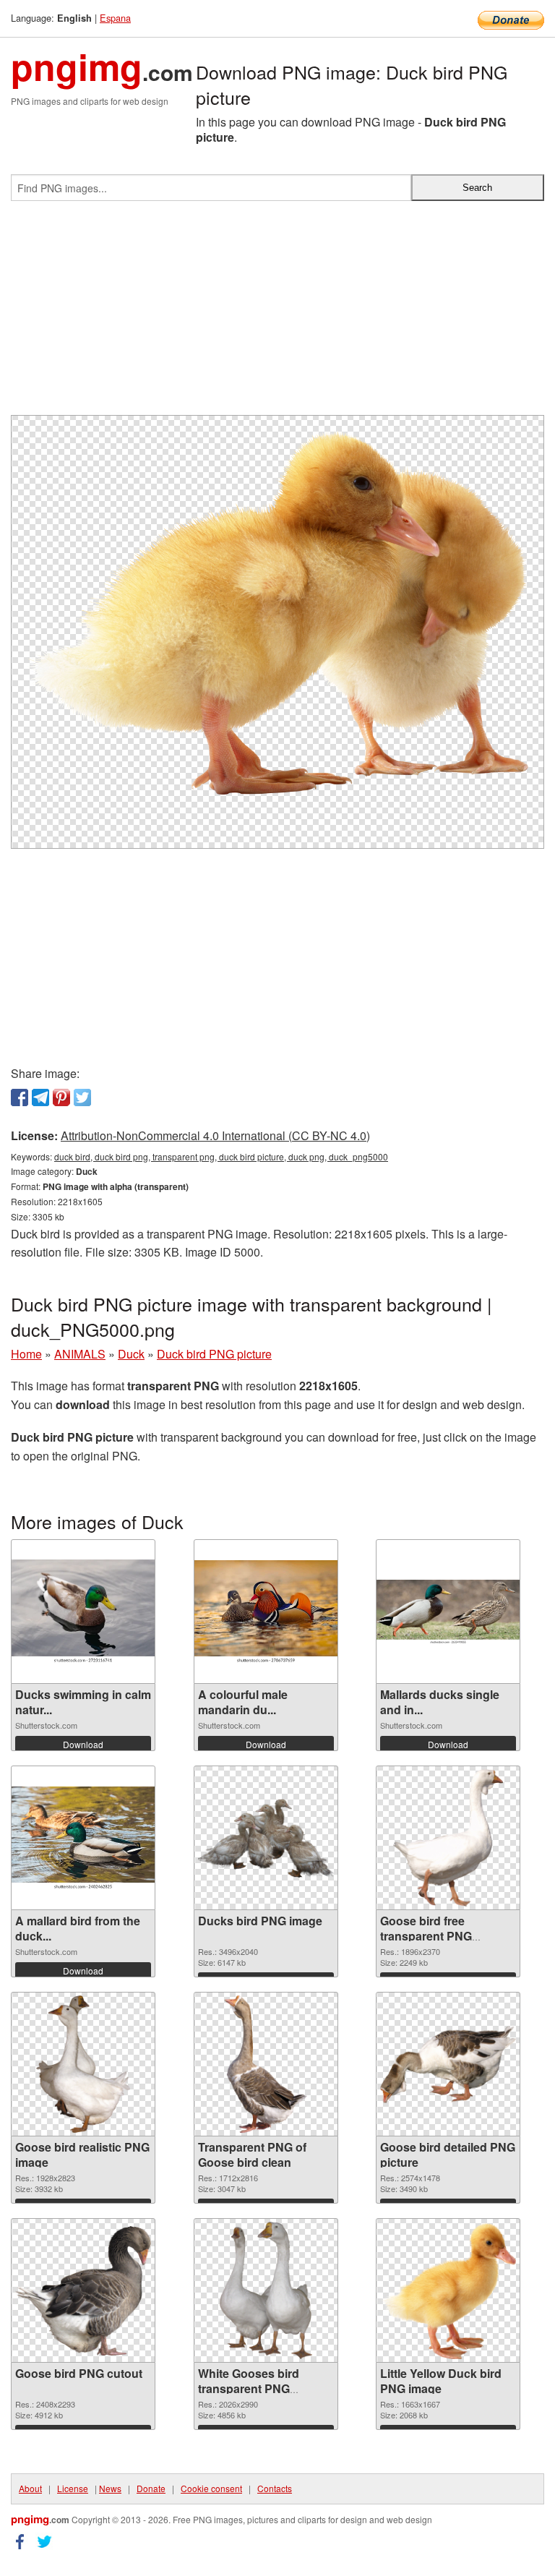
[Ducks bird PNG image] (266, 1838)
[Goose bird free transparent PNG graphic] (448, 1838)
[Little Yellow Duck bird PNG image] (448, 2291)
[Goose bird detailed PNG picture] (448, 2064)
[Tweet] (82, 1097)
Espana (115, 18)
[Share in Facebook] (20, 1097)
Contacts (275, 2488)
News (110, 2488)
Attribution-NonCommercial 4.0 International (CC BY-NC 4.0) (215, 1135)
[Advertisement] (277, 314)
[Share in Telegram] (40, 1097)
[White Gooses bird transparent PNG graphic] (266, 2290)
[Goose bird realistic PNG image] (83, 2064)
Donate (151, 2488)
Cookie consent (211, 2488)
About (30, 2488)
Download (83, 1744)
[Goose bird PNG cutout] (83, 2291)
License (73, 2488)
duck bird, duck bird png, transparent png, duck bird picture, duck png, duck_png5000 (221, 1156)
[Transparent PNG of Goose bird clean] (266, 2064)
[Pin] (61, 1097)
